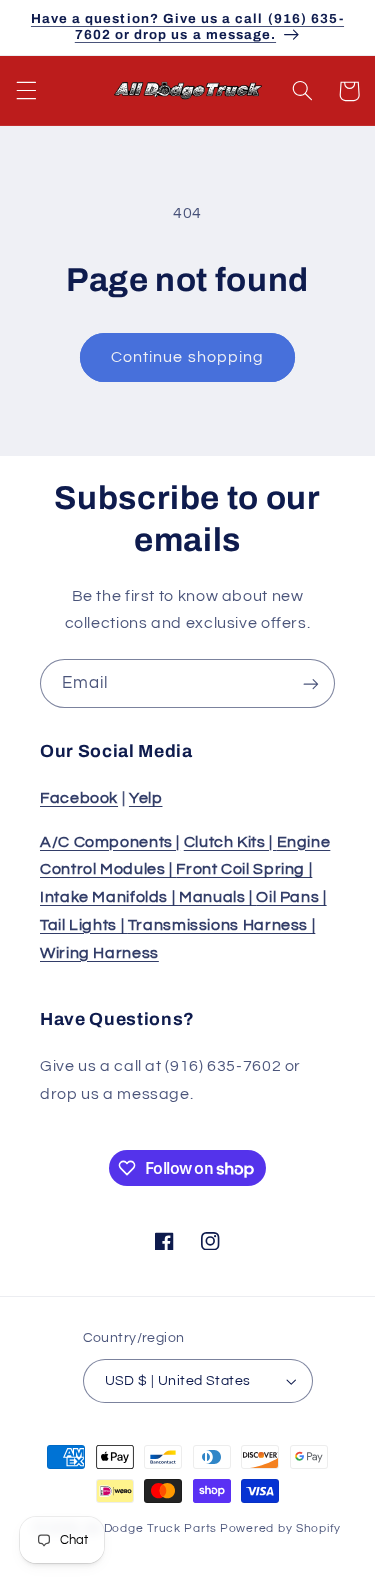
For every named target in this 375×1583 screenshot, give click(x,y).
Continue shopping (187, 357)
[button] (26, 91)
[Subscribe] (311, 683)
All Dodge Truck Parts (151, 1528)
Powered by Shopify (280, 1528)
